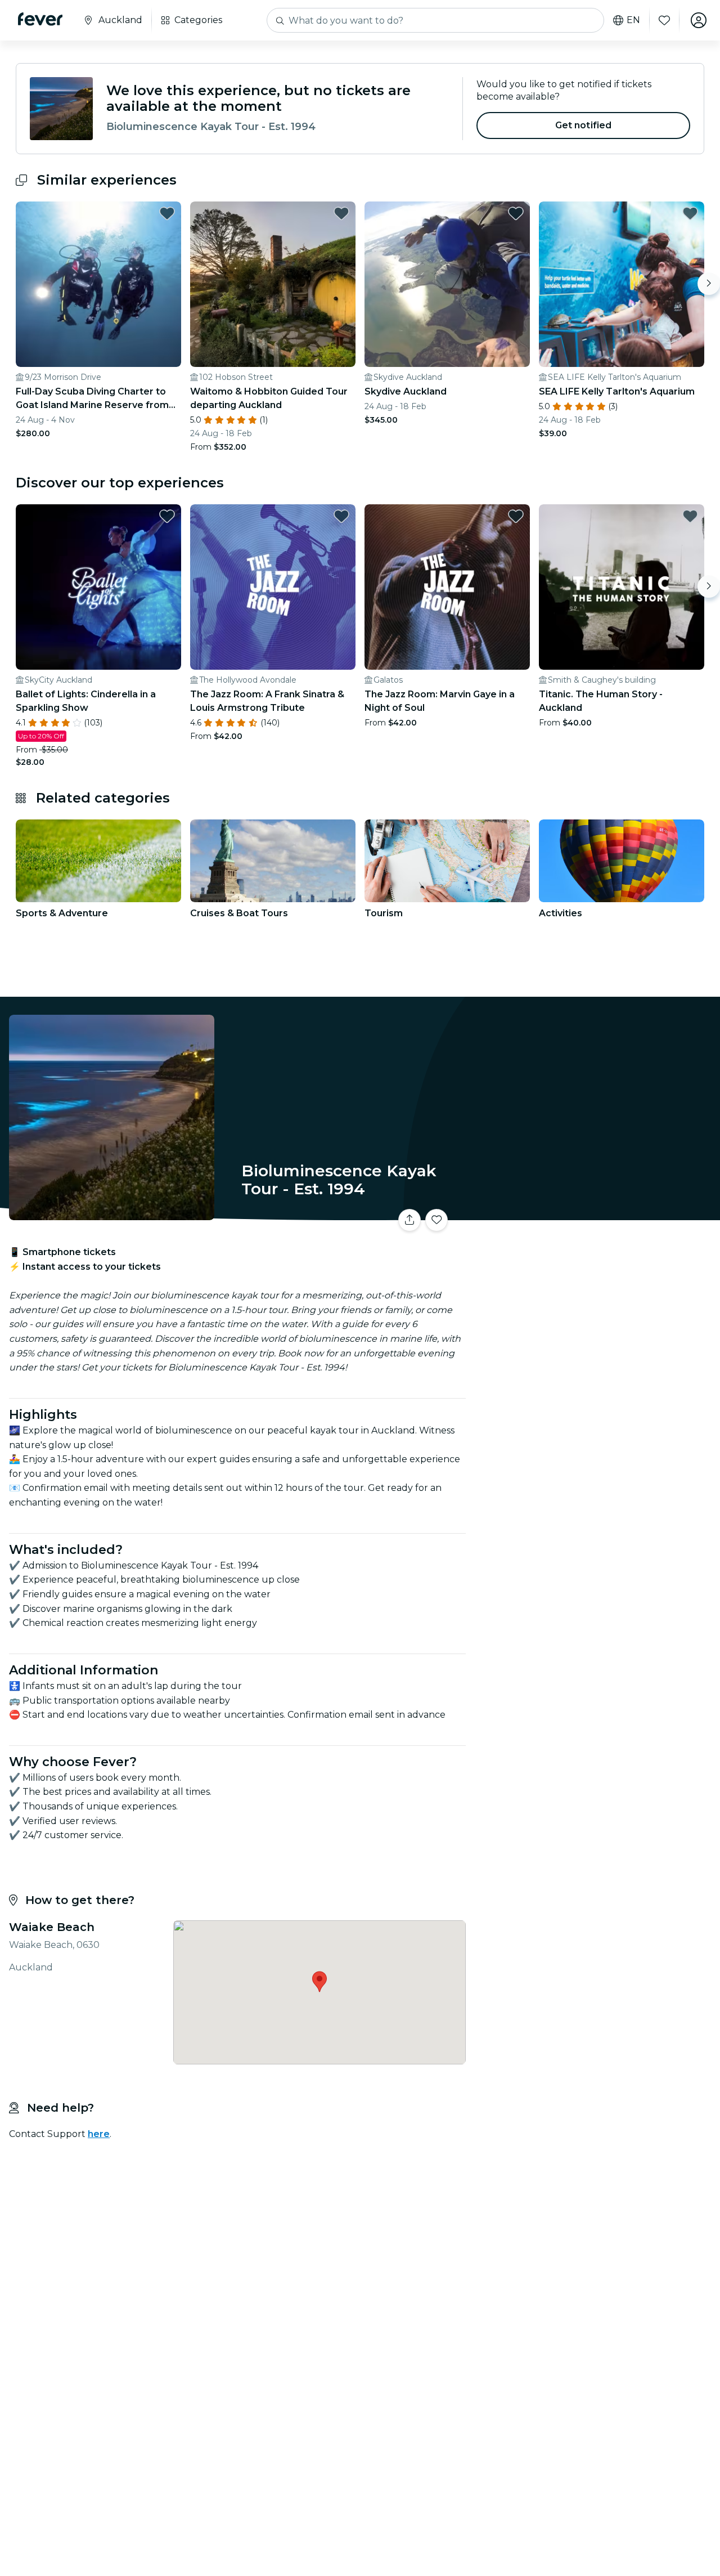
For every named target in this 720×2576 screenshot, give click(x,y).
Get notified (584, 125)
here (99, 2134)
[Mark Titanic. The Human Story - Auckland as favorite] (690, 516)
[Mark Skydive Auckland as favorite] (516, 213)
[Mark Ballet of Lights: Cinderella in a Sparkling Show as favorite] (167, 516)
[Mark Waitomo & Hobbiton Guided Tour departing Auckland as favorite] (341, 213)
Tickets (595, 1213)
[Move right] (709, 284)
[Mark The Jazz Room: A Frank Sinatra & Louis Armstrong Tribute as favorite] (341, 516)
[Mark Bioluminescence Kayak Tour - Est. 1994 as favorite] (436, 1220)
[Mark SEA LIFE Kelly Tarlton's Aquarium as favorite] (690, 213)
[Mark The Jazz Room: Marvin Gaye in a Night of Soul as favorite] (516, 516)
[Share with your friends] (409, 1220)
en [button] (633, 20)
